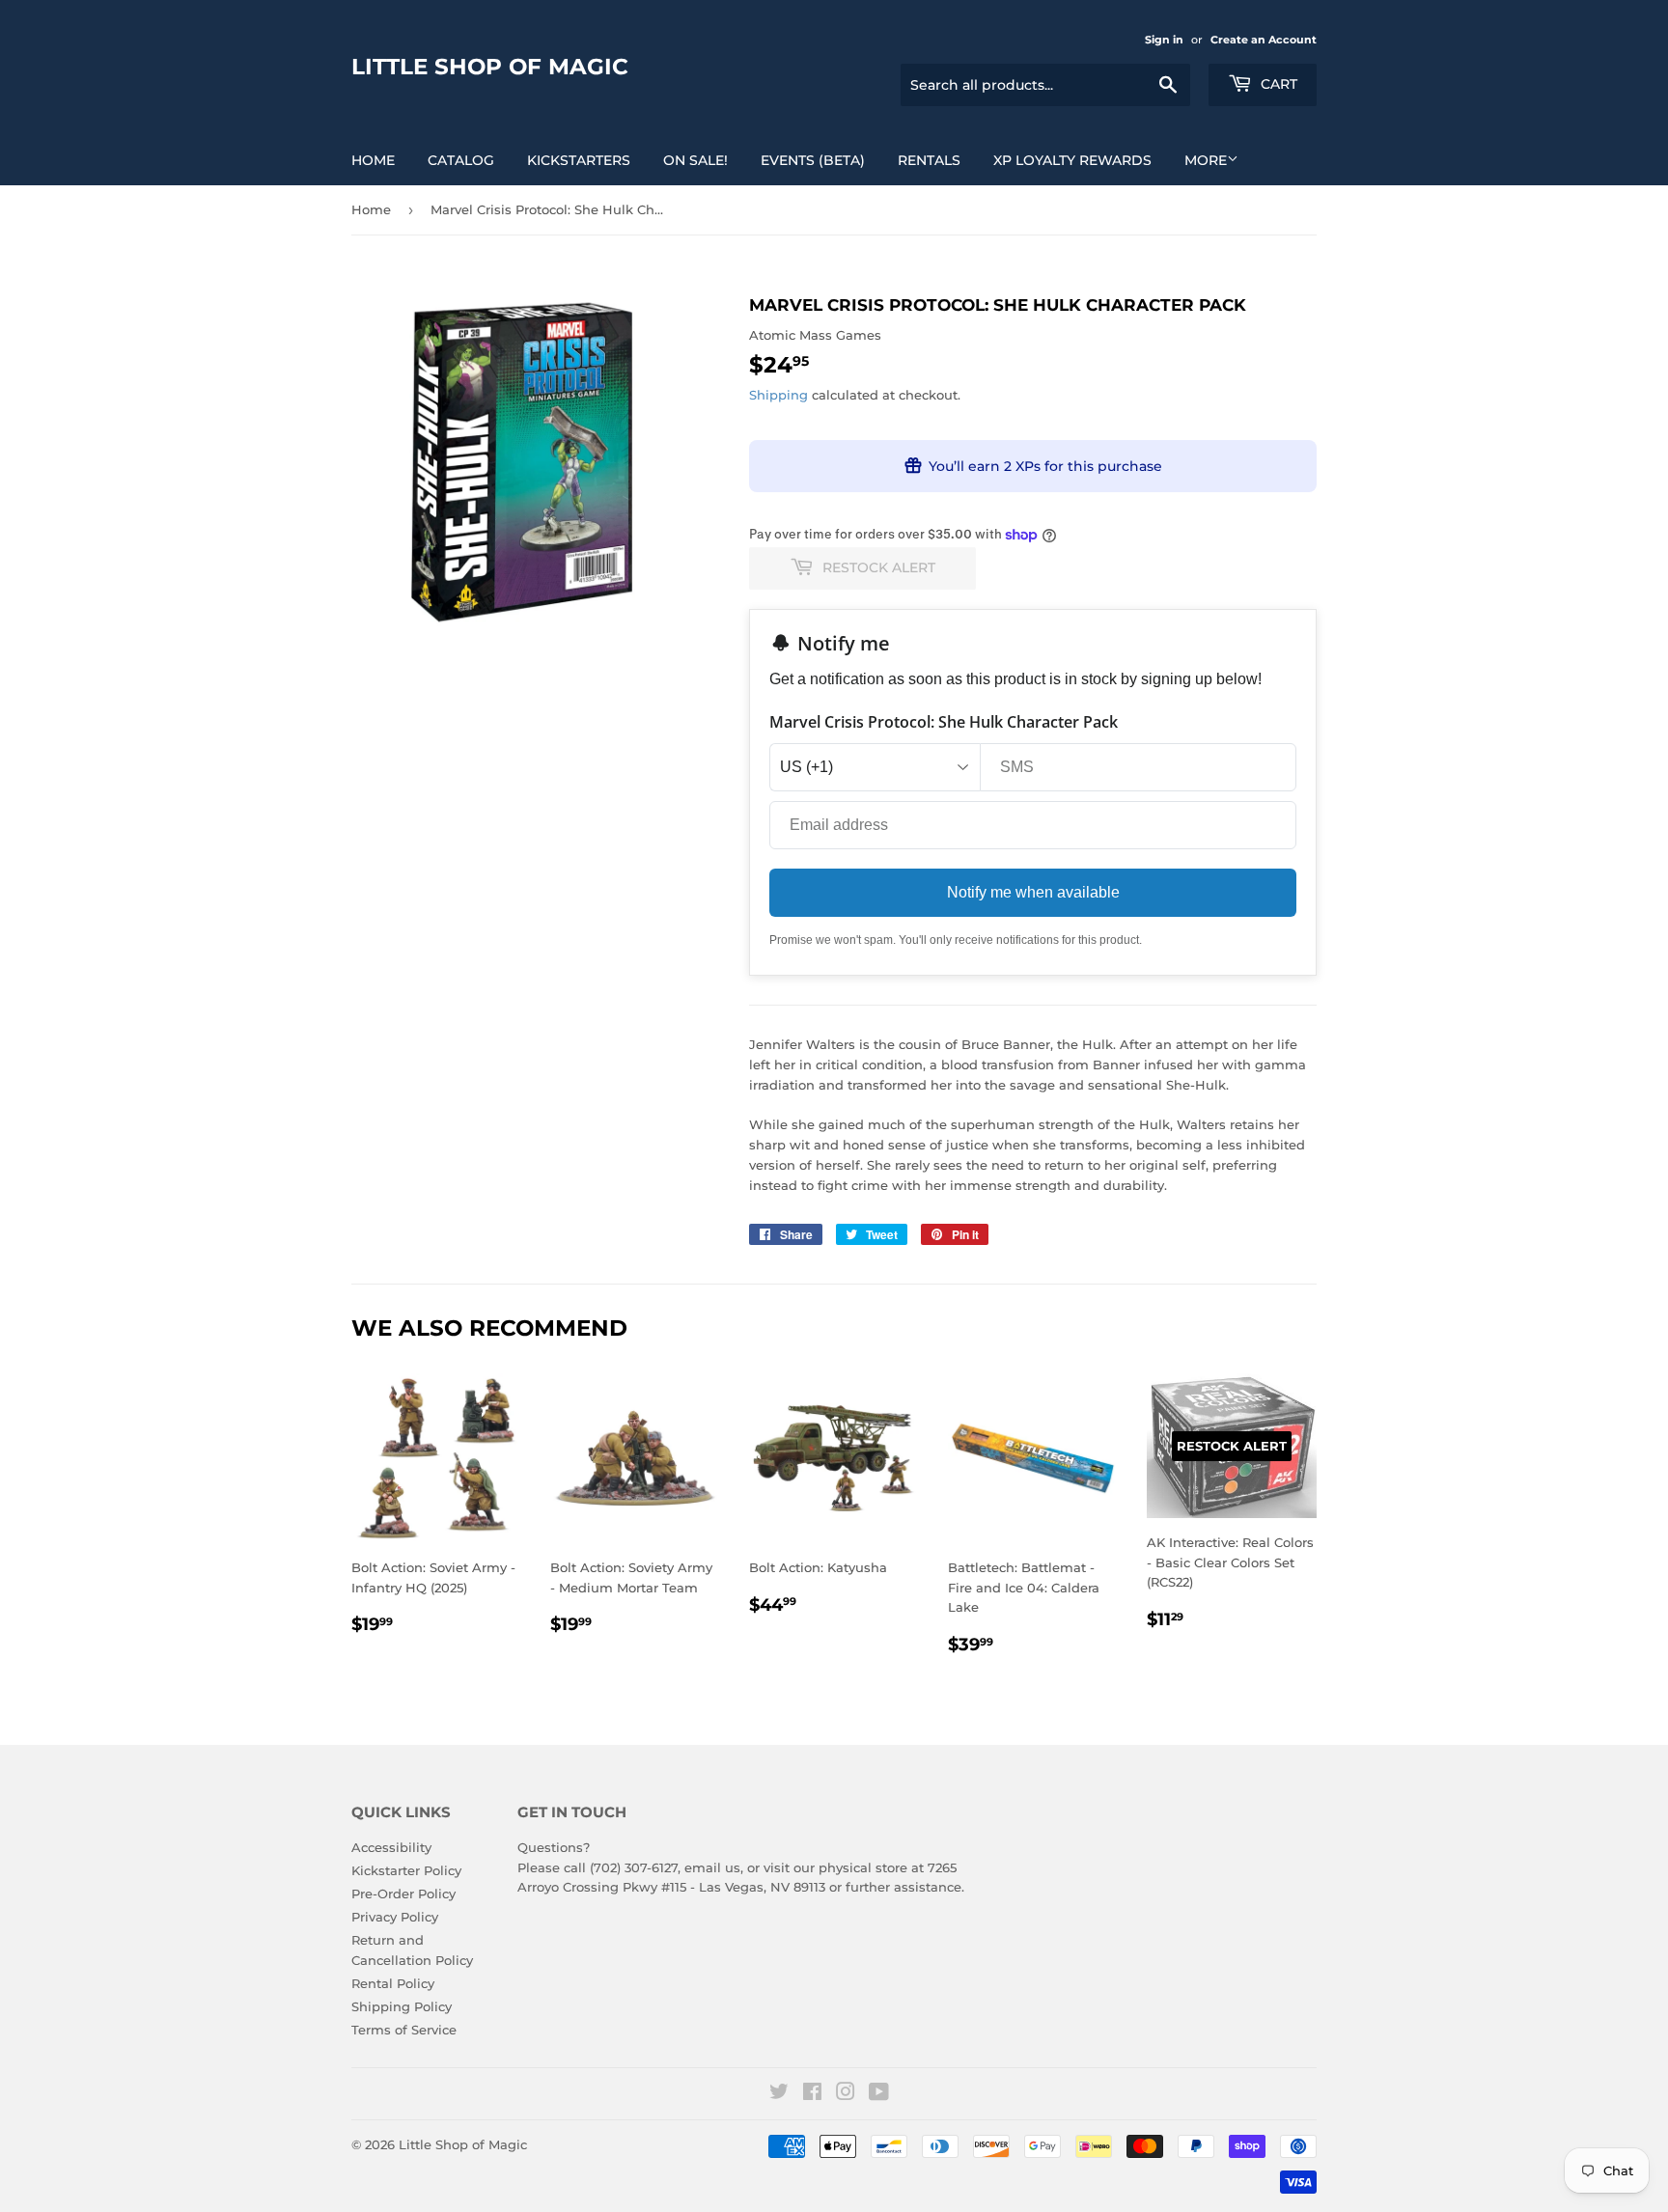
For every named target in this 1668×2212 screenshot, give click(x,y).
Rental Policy (393, 1983)
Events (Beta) (813, 160)
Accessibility (391, 1847)
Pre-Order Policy (403, 1894)
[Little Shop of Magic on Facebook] (812, 2094)
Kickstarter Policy (406, 1870)
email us (712, 1867)
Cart (1277, 84)
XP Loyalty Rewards (1072, 160)
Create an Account (1264, 40)
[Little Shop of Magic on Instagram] (846, 2094)
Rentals (929, 160)
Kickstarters (579, 160)
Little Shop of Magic (490, 67)
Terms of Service (404, 2030)
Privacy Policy (395, 1917)
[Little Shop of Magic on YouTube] (879, 2094)
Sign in (1164, 40)
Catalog (461, 160)
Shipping (778, 395)
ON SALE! (695, 160)
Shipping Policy (402, 2006)
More (1206, 160)
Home (373, 160)
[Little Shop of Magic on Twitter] (779, 2094)
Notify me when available (1033, 892)
